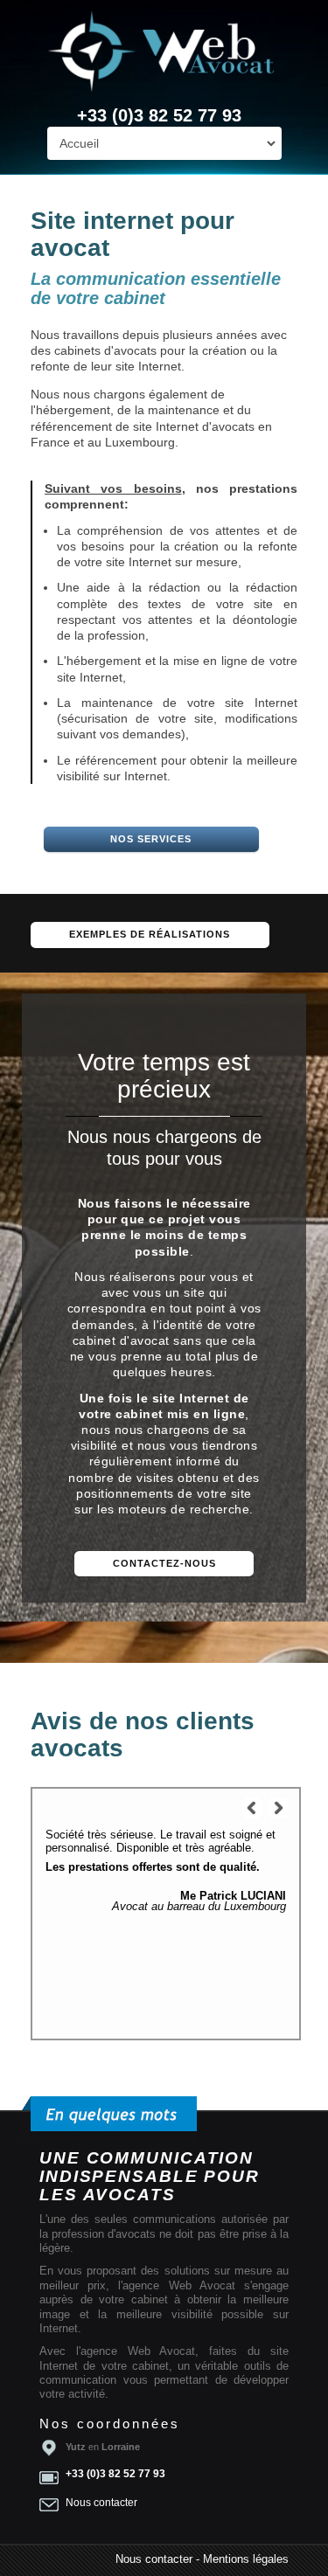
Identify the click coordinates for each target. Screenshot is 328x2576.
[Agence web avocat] (164, 52)
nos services (151, 839)
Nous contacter (101, 2503)
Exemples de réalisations (150, 934)
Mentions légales (246, 2559)
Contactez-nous (164, 1563)
